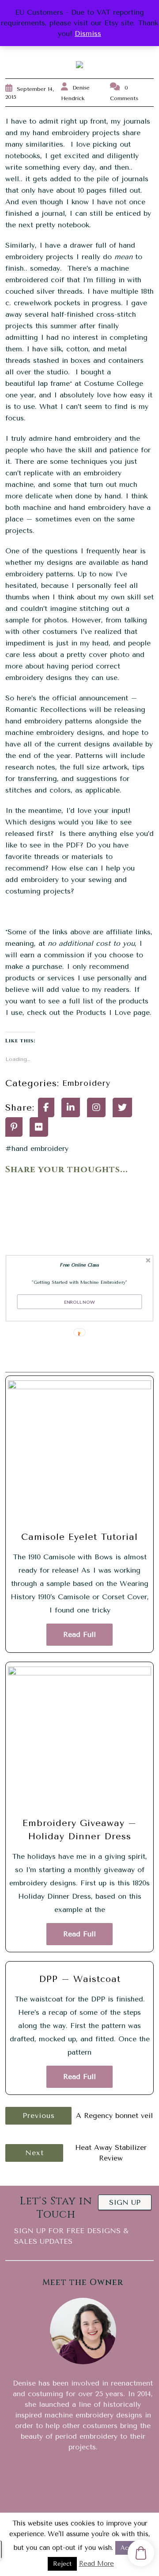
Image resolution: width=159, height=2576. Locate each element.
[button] (80, 1265)
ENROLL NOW (79, 1302)
